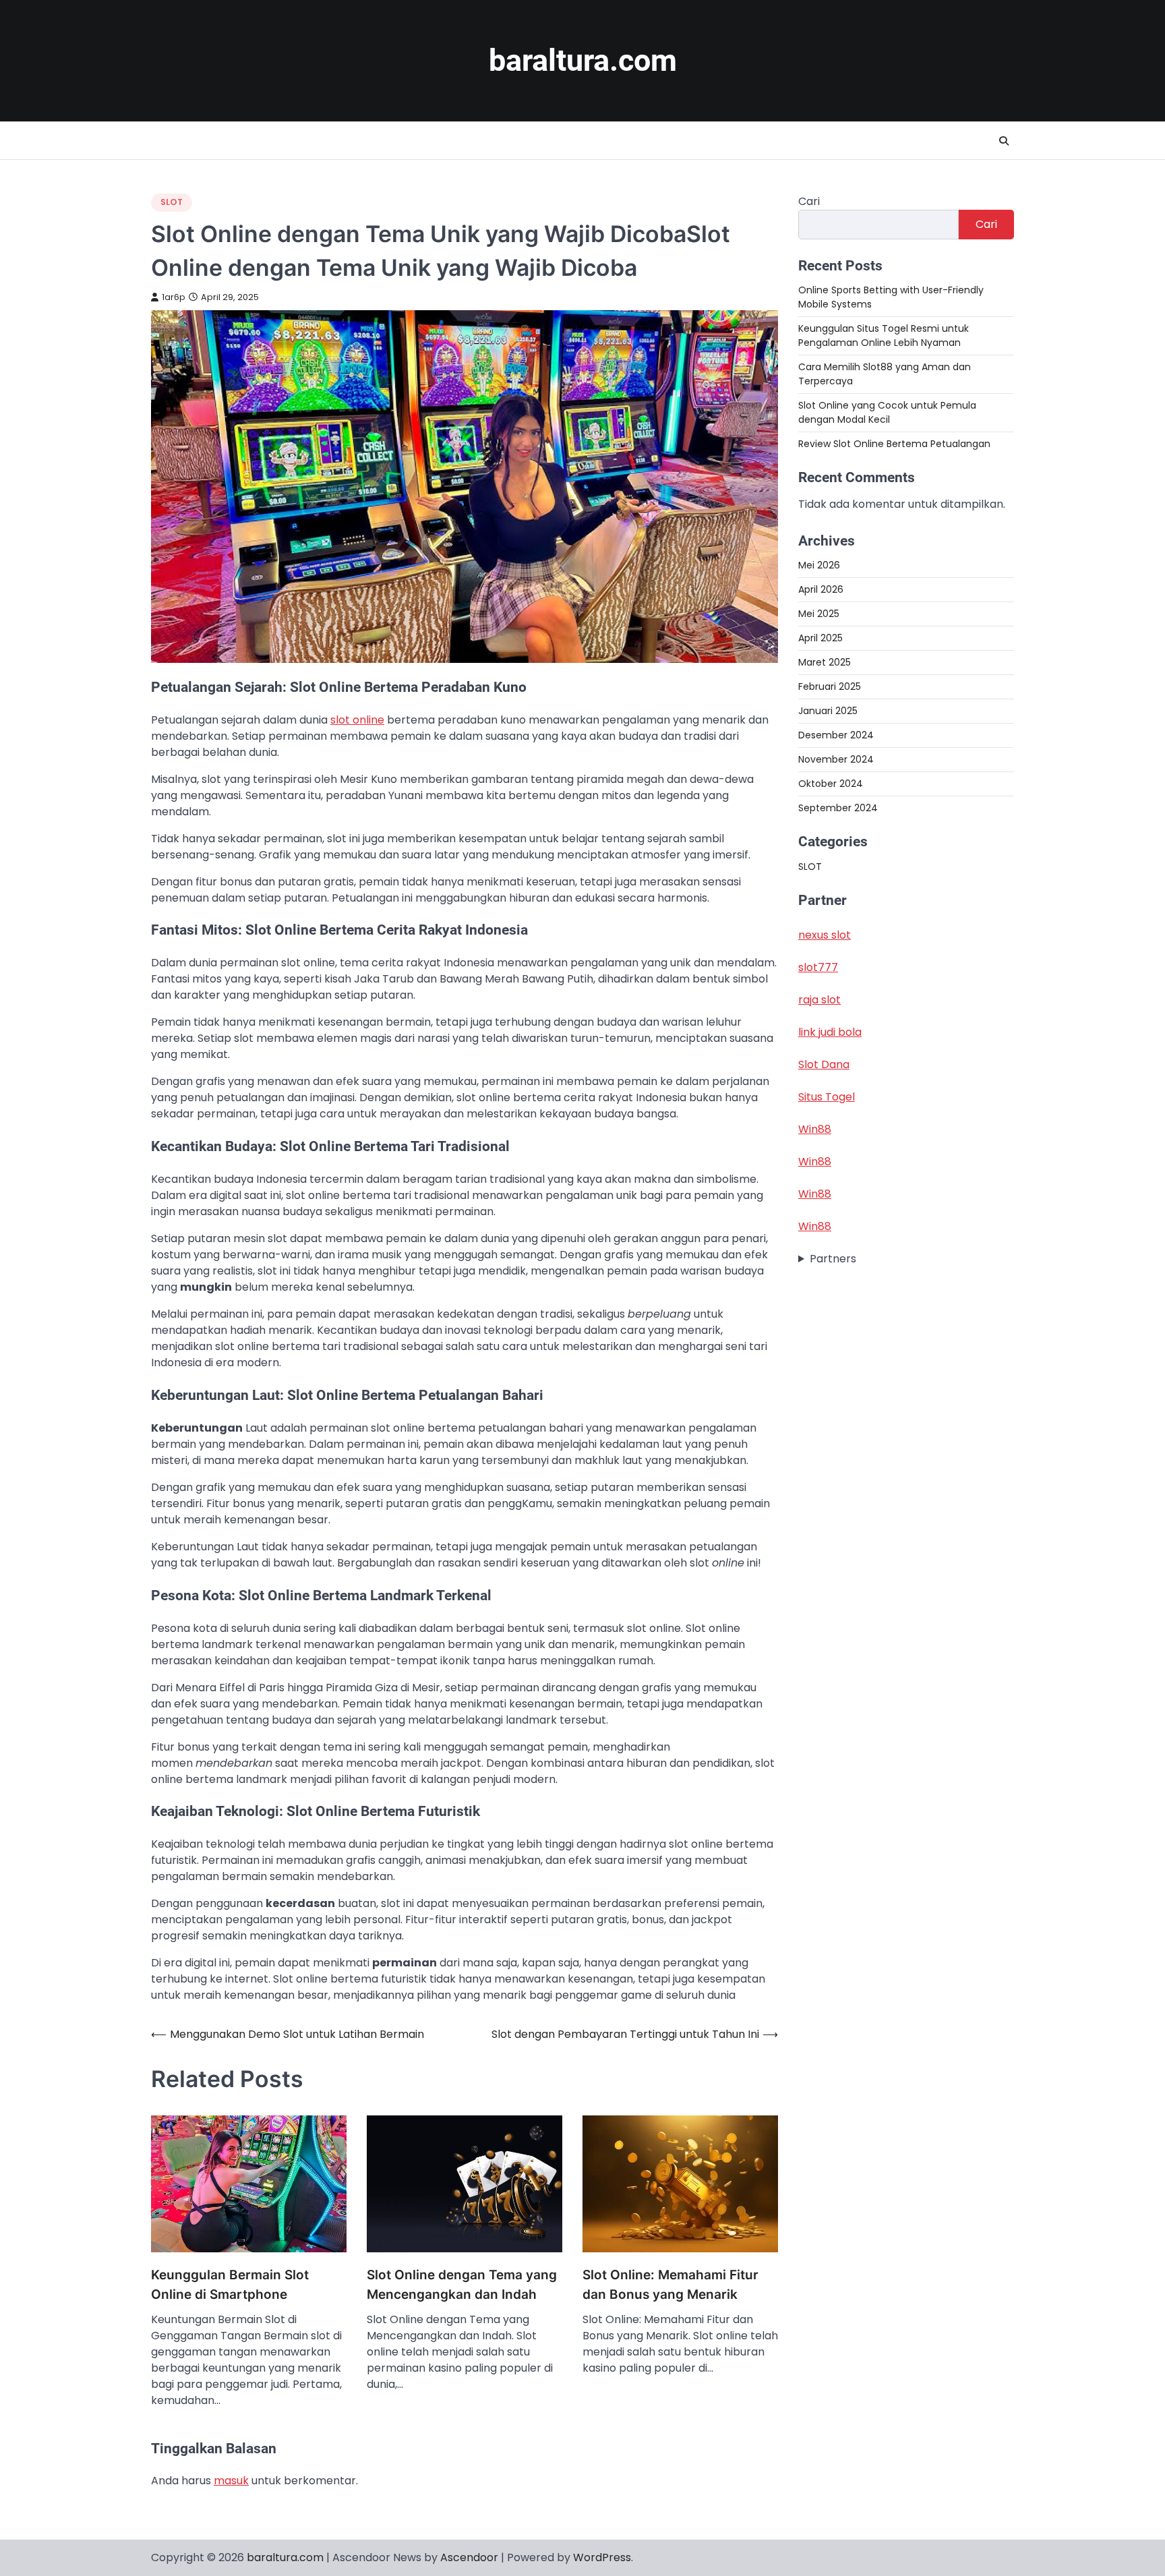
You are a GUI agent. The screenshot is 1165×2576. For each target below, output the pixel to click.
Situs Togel (827, 1097)
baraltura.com (583, 60)
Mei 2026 (819, 565)
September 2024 (838, 808)
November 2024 (836, 759)
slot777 (818, 967)
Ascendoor (469, 2557)
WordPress (602, 2557)
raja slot (819, 1000)
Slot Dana (824, 1064)
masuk (231, 2481)
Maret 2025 (825, 662)
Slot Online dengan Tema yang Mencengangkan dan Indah (462, 2285)
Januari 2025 (828, 711)
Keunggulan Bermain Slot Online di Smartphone (230, 2285)
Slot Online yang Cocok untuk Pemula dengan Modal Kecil (887, 412)
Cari (809, 201)
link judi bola (830, 1032)
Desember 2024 (836, 735)
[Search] (1004, 141)
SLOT (172, 202)
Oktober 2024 (831, 784)
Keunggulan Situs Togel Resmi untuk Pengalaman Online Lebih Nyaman (884, 335)
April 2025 (820, 638)
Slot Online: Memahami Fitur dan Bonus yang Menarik (670, 2285)
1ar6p (174, 297)
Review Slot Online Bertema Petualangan (894, 444)
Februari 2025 (830, 686)
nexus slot (825, 935)
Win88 (815, 1129)
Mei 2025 (819, 614)
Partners (833, 1259)
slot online (357, 720)
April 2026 (821, 589)
